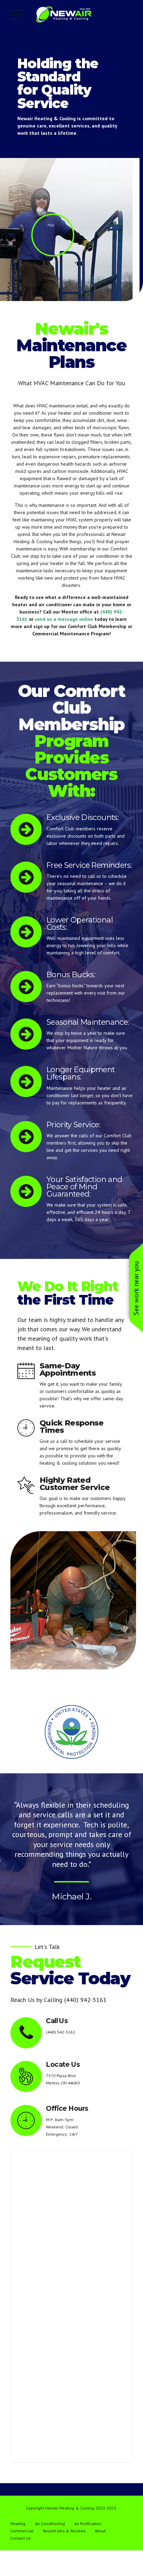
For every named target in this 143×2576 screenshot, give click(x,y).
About (100, 2531)
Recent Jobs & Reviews (64, 2531)
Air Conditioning (50, 2524)
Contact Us (20, 2538)
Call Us (57, 2021)
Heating (18, 2524)
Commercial (22, 2531)
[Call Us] (26, 2033)
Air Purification (88, 2524)
